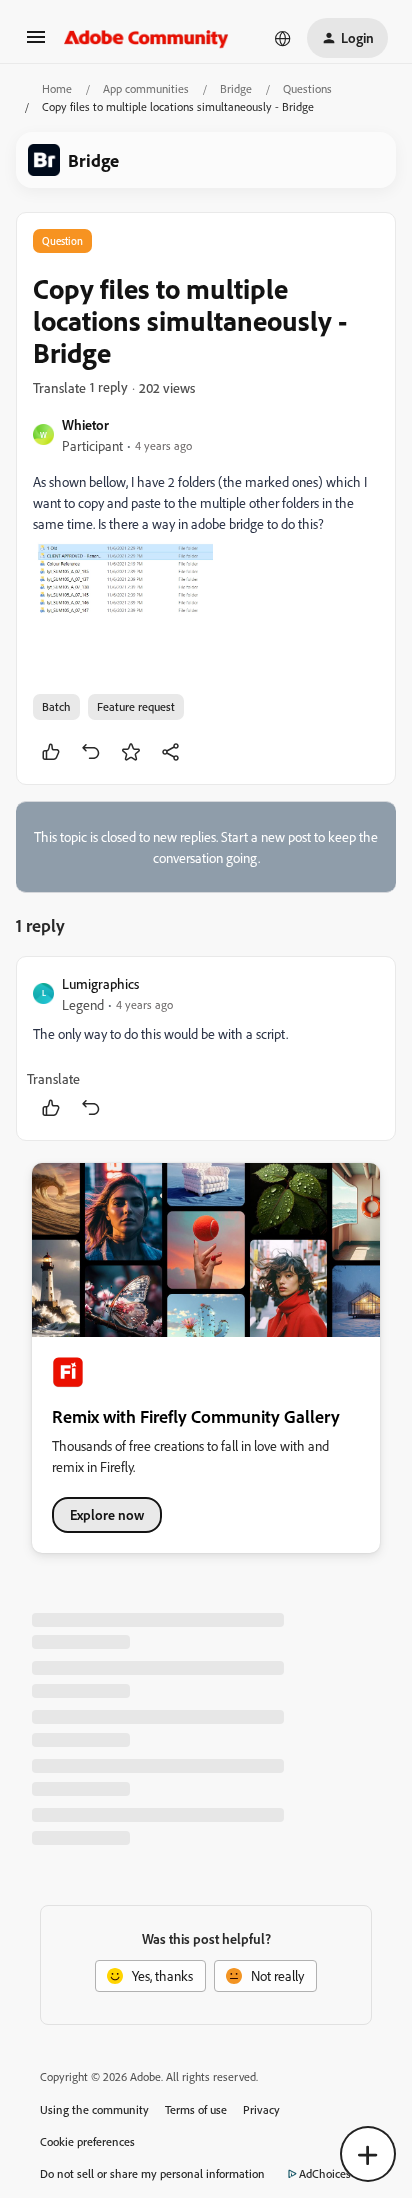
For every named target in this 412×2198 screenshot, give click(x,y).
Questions (307, 88)
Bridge (236, 88)
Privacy (261, 2109)
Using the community (94, 2109)
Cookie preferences (87, 2141)
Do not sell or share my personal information (152, 2173)
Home (57, 88)
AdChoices (325, 2173)
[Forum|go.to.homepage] (146, 38)
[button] (36, 43)
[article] (206, 1048)
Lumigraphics (100, 983)
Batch (56, 706)
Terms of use (196, 2109)
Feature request (136, 706)
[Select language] (283, 38)
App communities (146, 88)
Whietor (85, 424)
